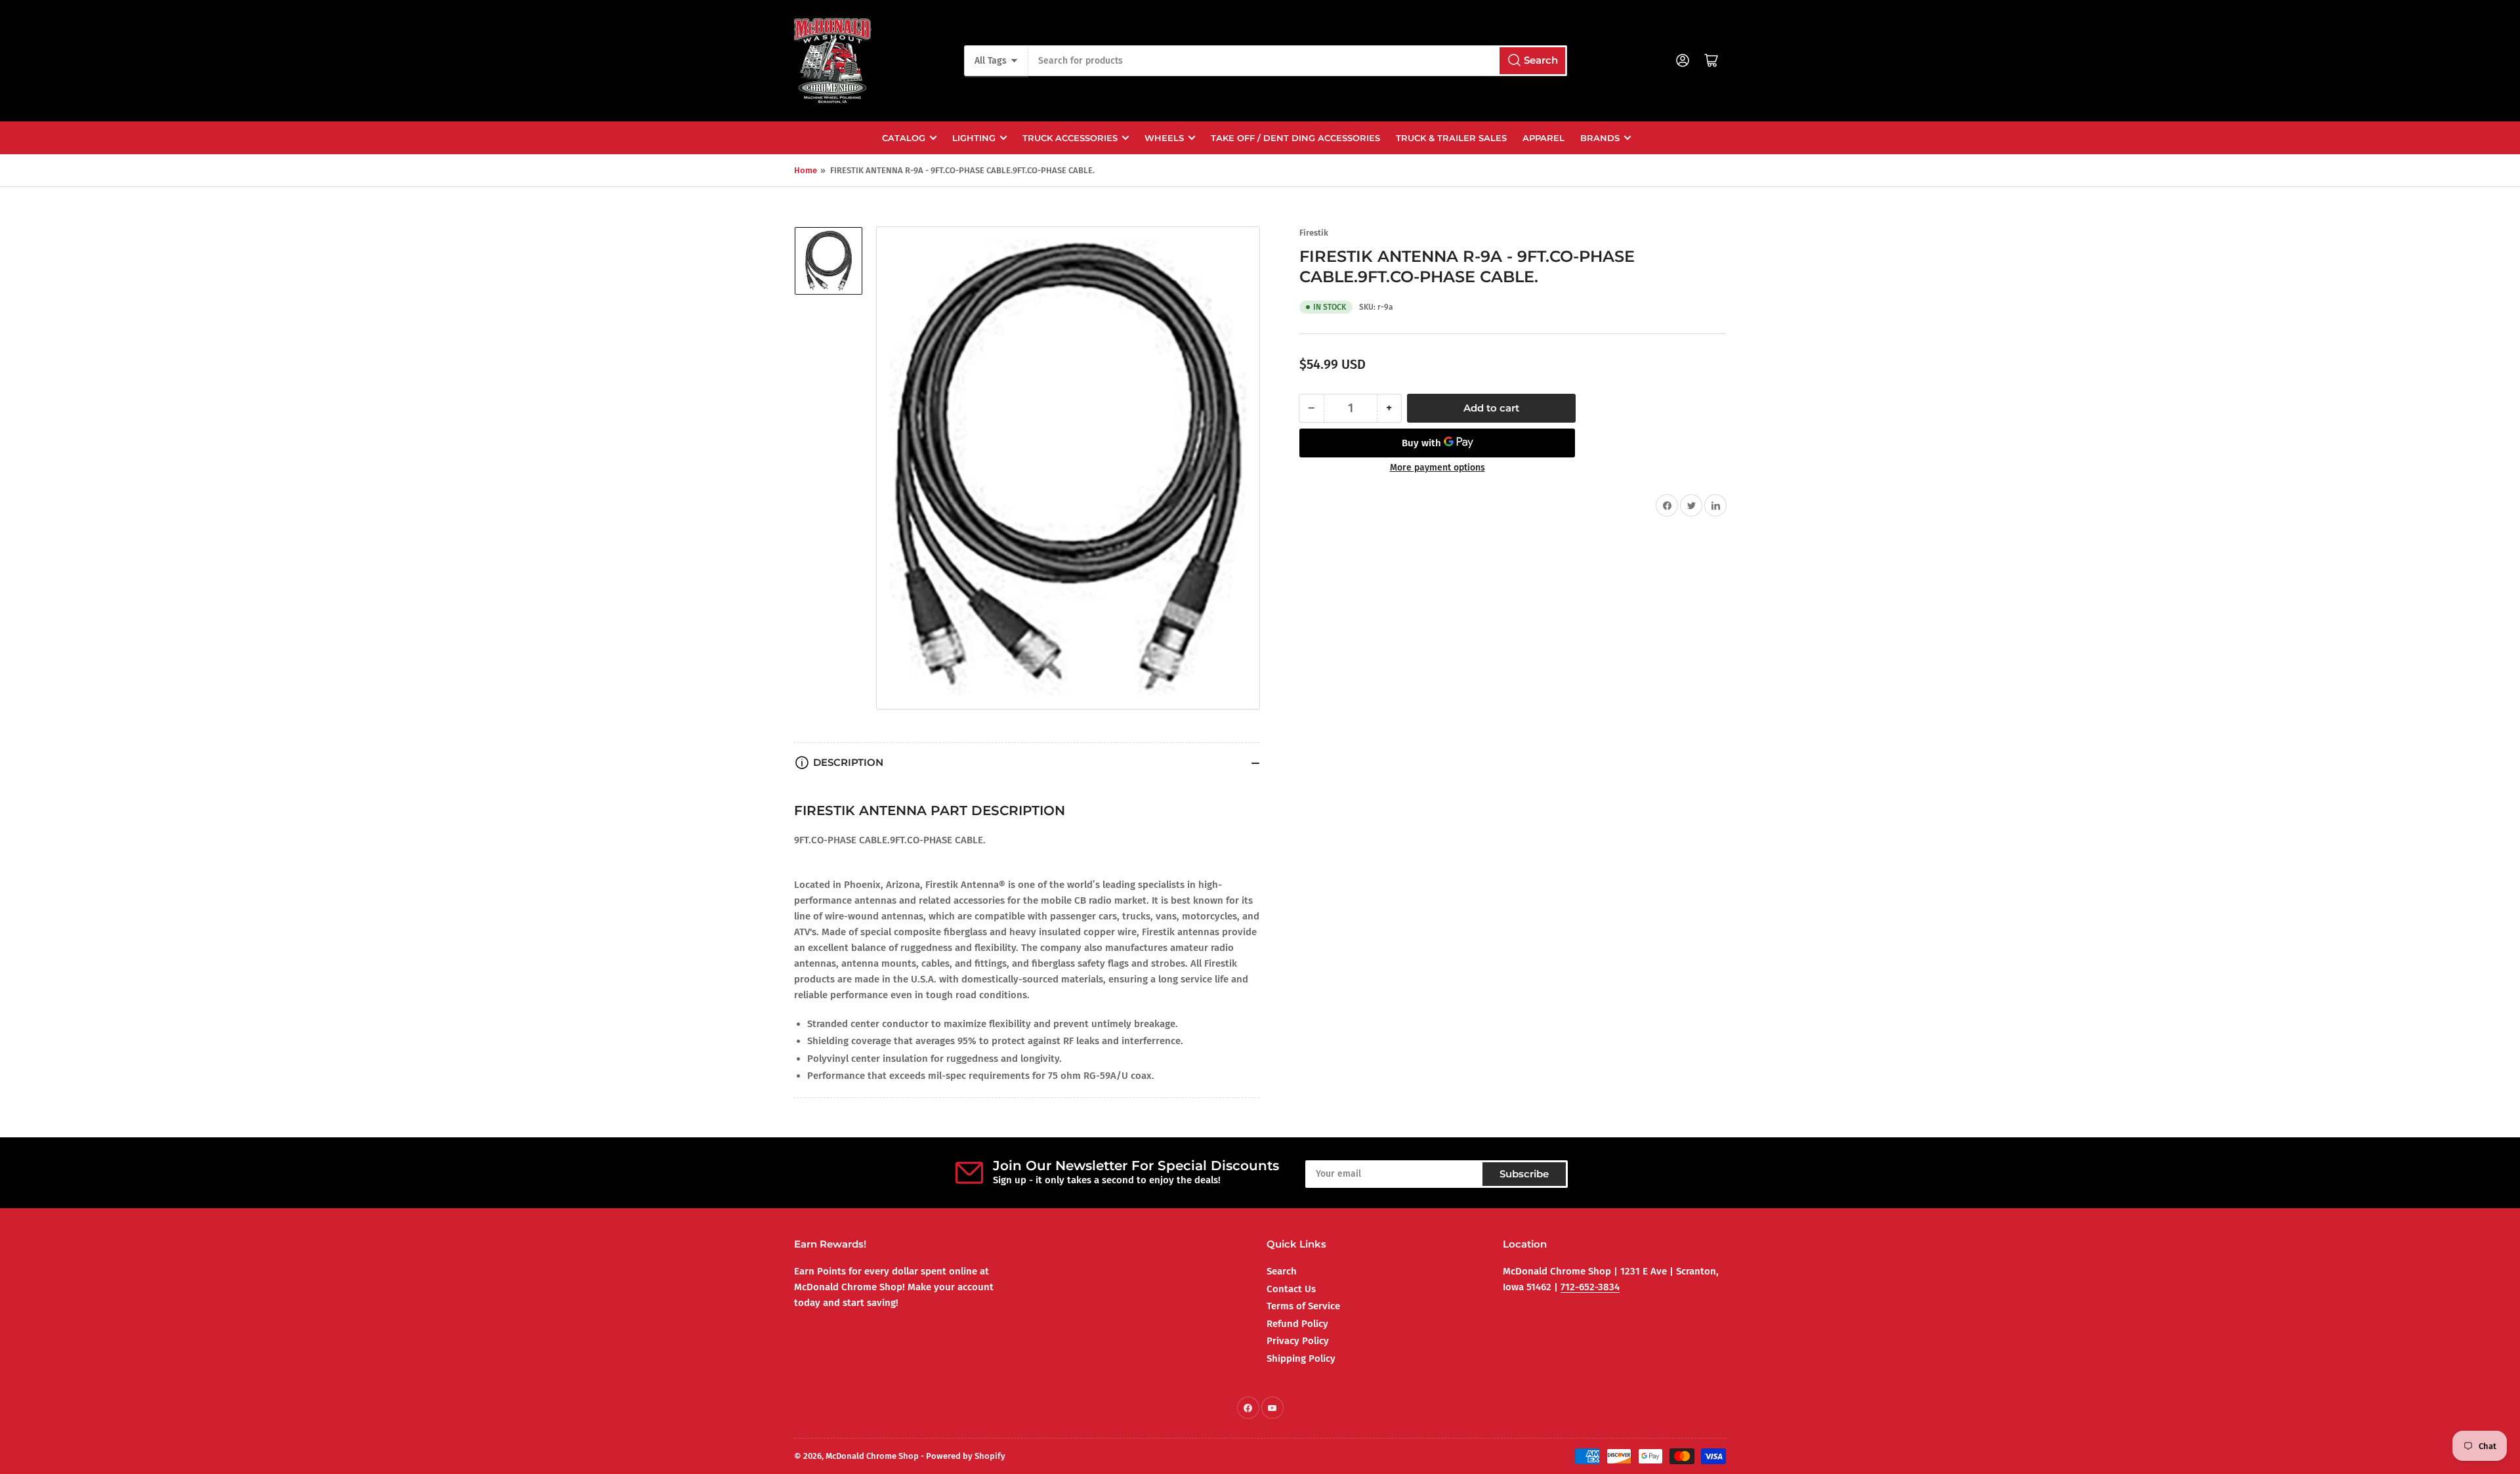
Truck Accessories (1070, 138)
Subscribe (1524, 1174)
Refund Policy (1297, 1324)
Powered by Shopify (966, 1456)
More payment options (1438, 468)
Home (806, 170)
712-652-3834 (1590, 1287)
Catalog (904, 138)
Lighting (974, 138)
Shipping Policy (1301, 1358)
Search (1282, 1271)
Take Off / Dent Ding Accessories (1295, 138)
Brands (1600, 138)
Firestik (1314, 233)
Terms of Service (1303, 1306)
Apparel (1543, 138)
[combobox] (1297, 61)
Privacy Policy (1298, 1341)
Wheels (1164, 138)
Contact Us (1291, 1289)
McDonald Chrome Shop (872, 1456)
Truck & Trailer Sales (1451, 138)
